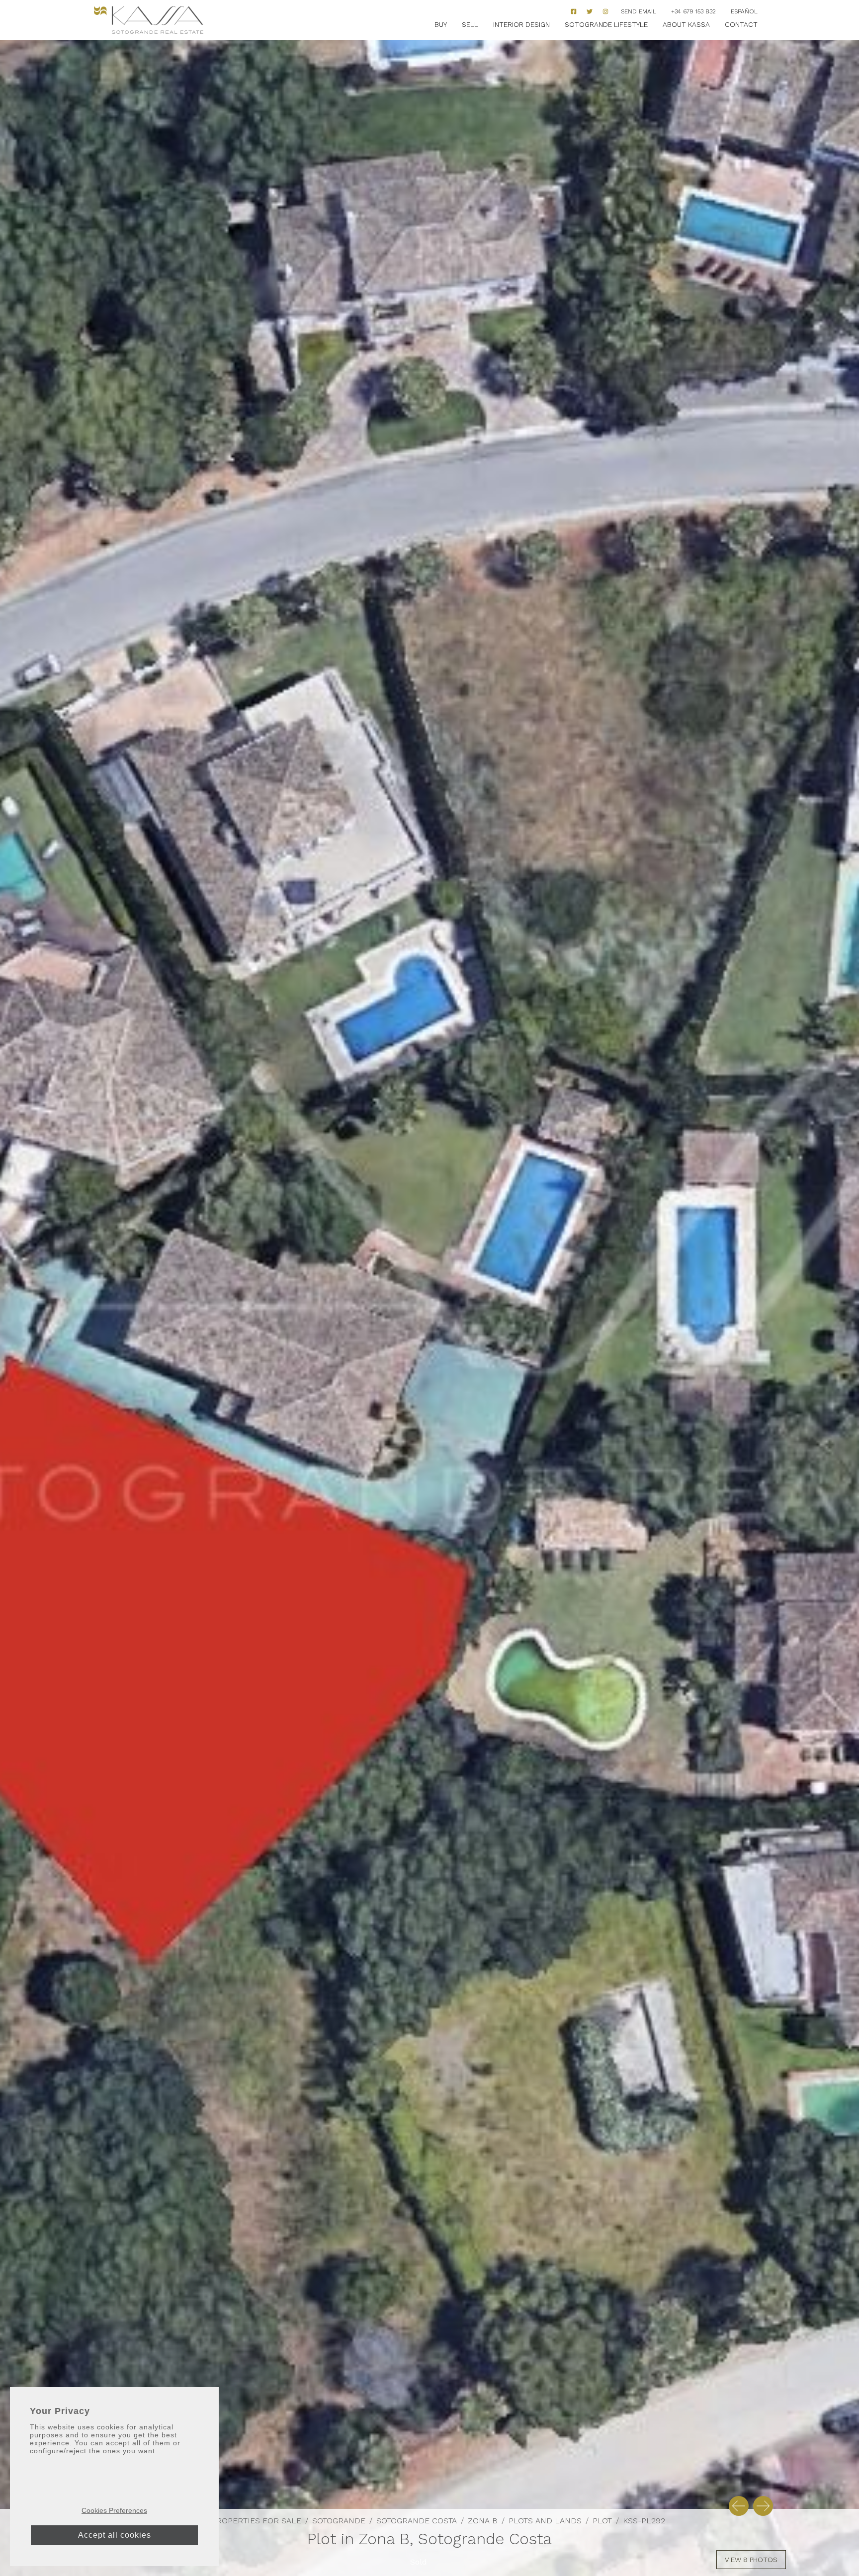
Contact (741, 24)
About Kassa (686, 24)
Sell (470, 24)
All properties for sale (248, 2521)
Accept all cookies (115, 2535)
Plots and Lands (545, 2521)
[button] (739, 2506)
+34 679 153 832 (693, 11)
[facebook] (574, 11)
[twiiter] (590, 11)
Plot (602, 2521)
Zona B (483, 2521)
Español (744, 11)
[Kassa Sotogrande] (149, 20)
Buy (441, 24)
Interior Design (521, 24)
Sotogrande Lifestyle (606, 24)
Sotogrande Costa (417, 2521)
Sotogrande (339, 2521)
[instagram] (605, 11)
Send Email (639, 11)
